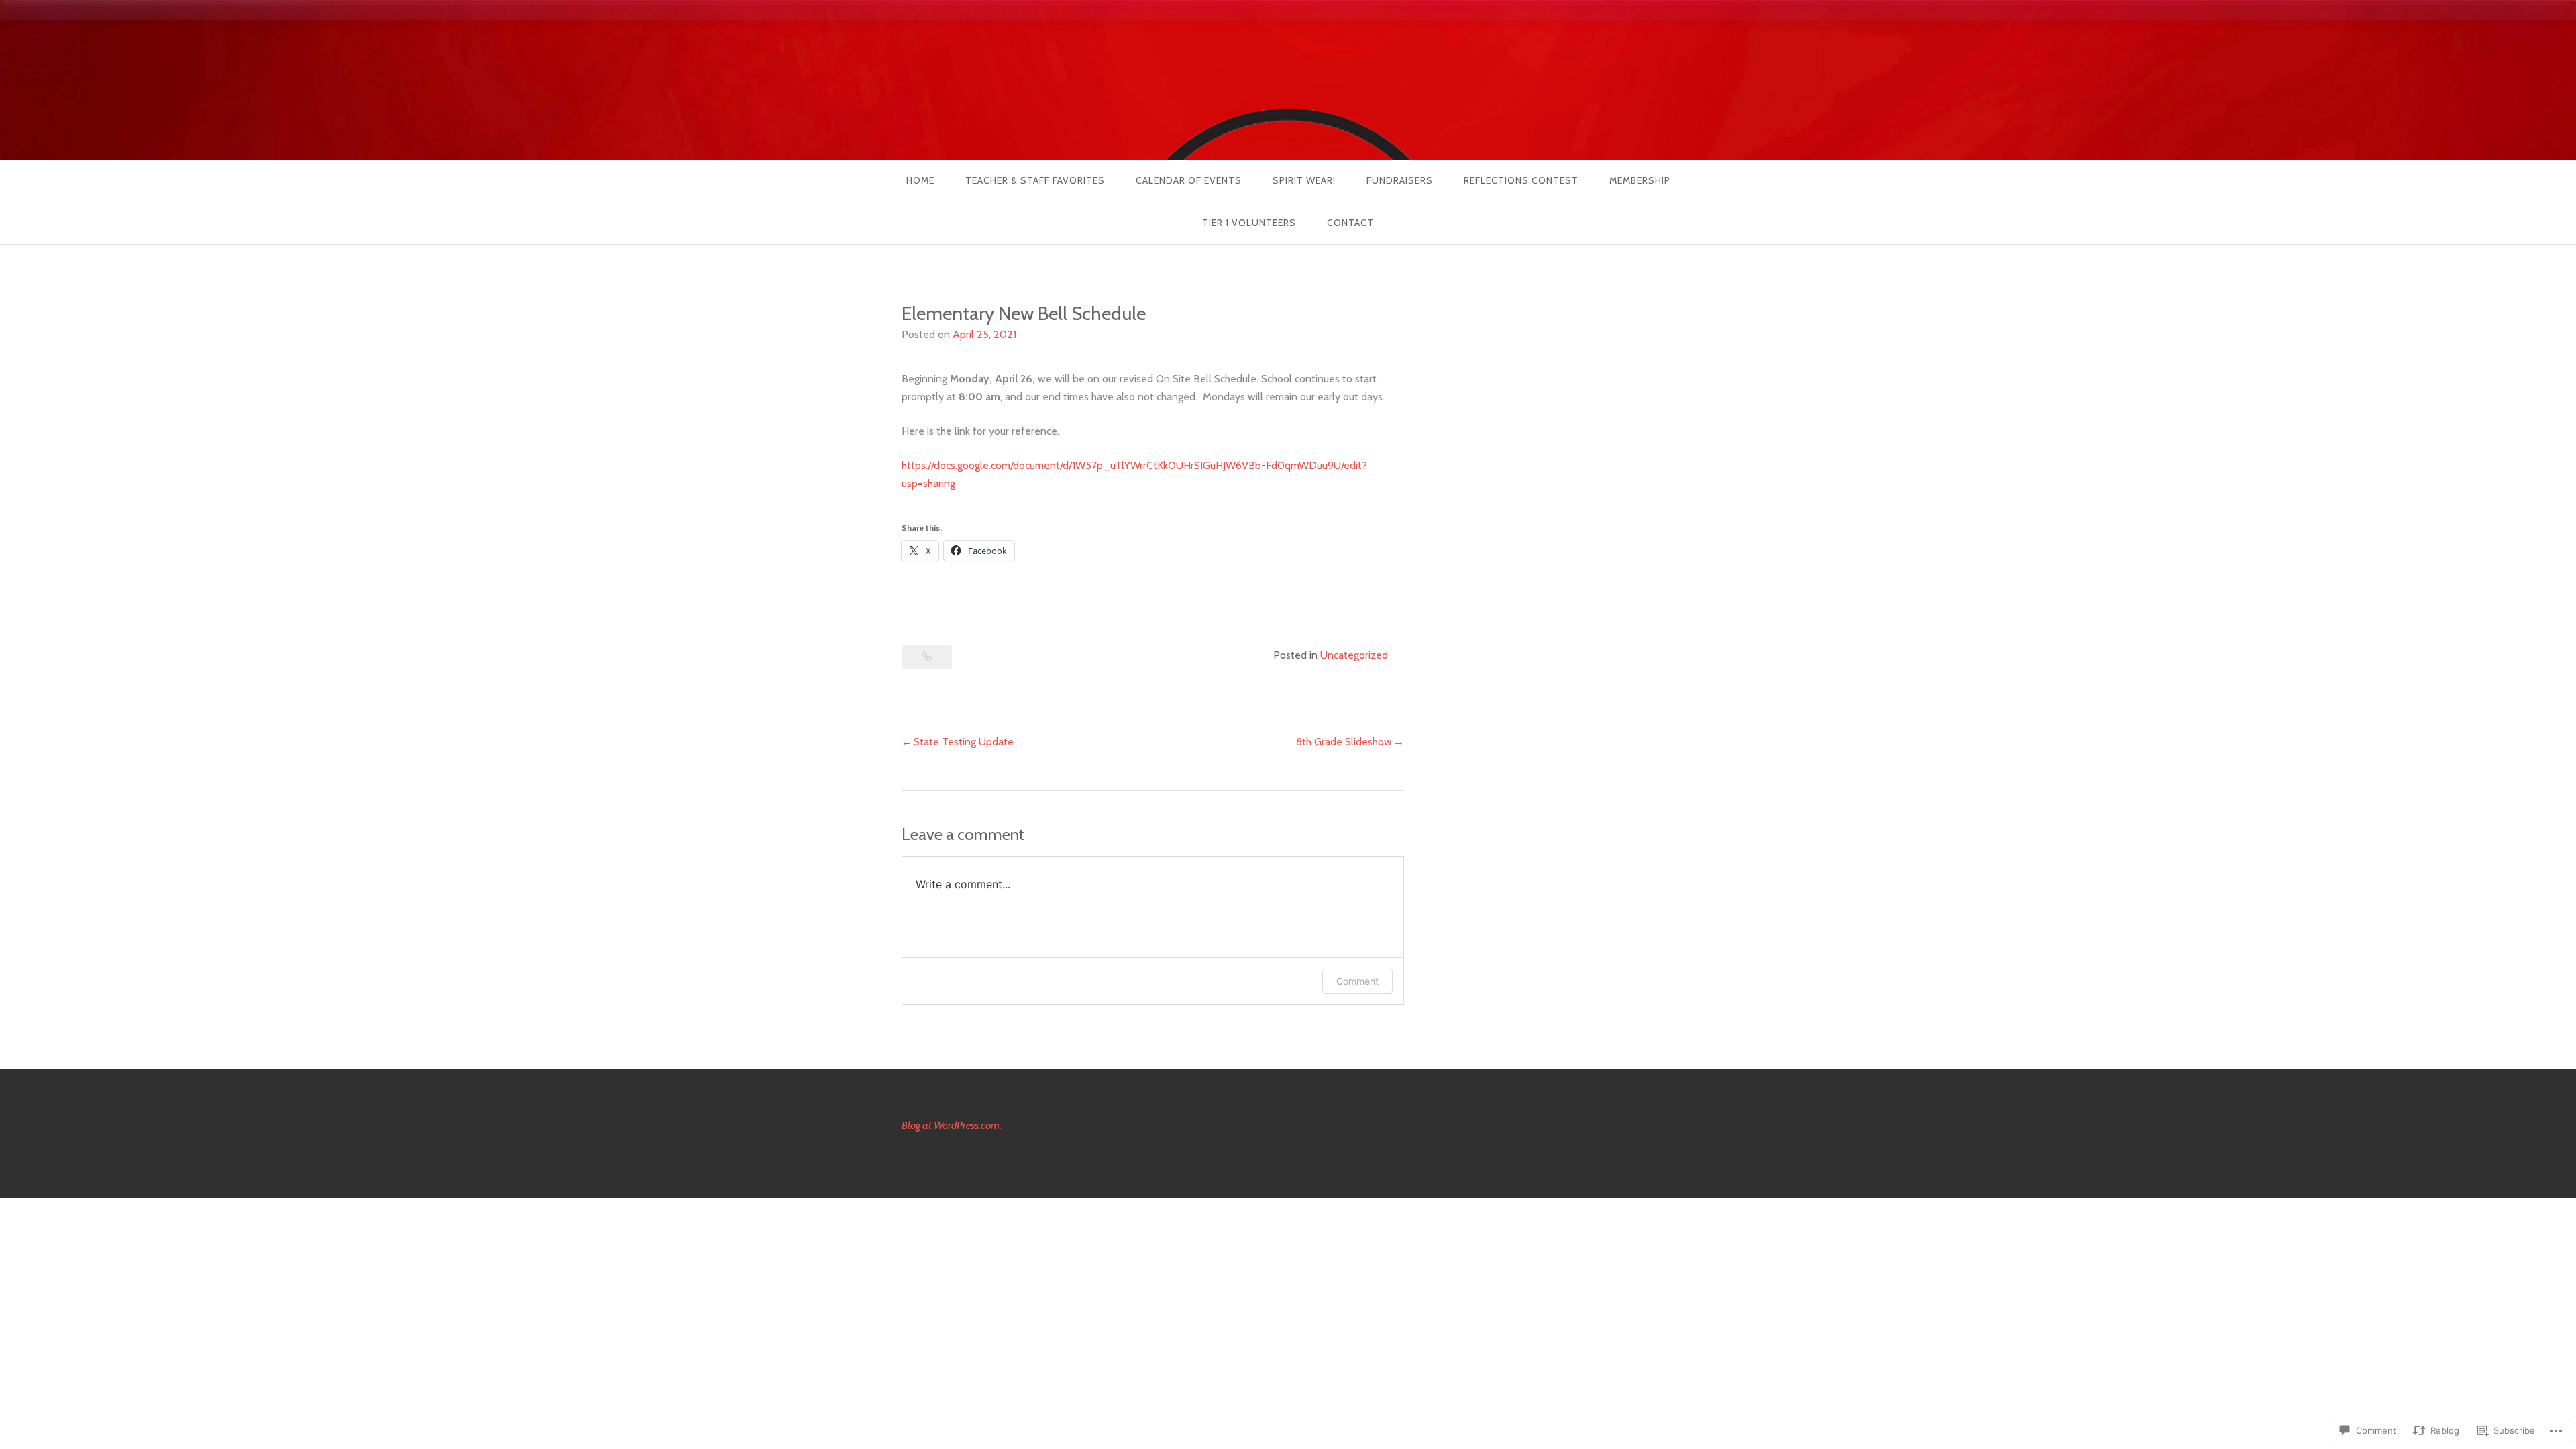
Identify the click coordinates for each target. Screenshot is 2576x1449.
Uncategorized (1354, 655)
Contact (1350, 223)
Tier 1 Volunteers (1249, 223)
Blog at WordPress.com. (952, 1125)
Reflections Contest (1521, 180)
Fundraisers (1400, 180)
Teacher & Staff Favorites (1035, 180)
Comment (1357, 981)
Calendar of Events (1189, 180)
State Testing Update (964, 742)
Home (920, 180)
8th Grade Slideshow (1344, 742)
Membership (1640, 180)
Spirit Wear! (1304, 180)
